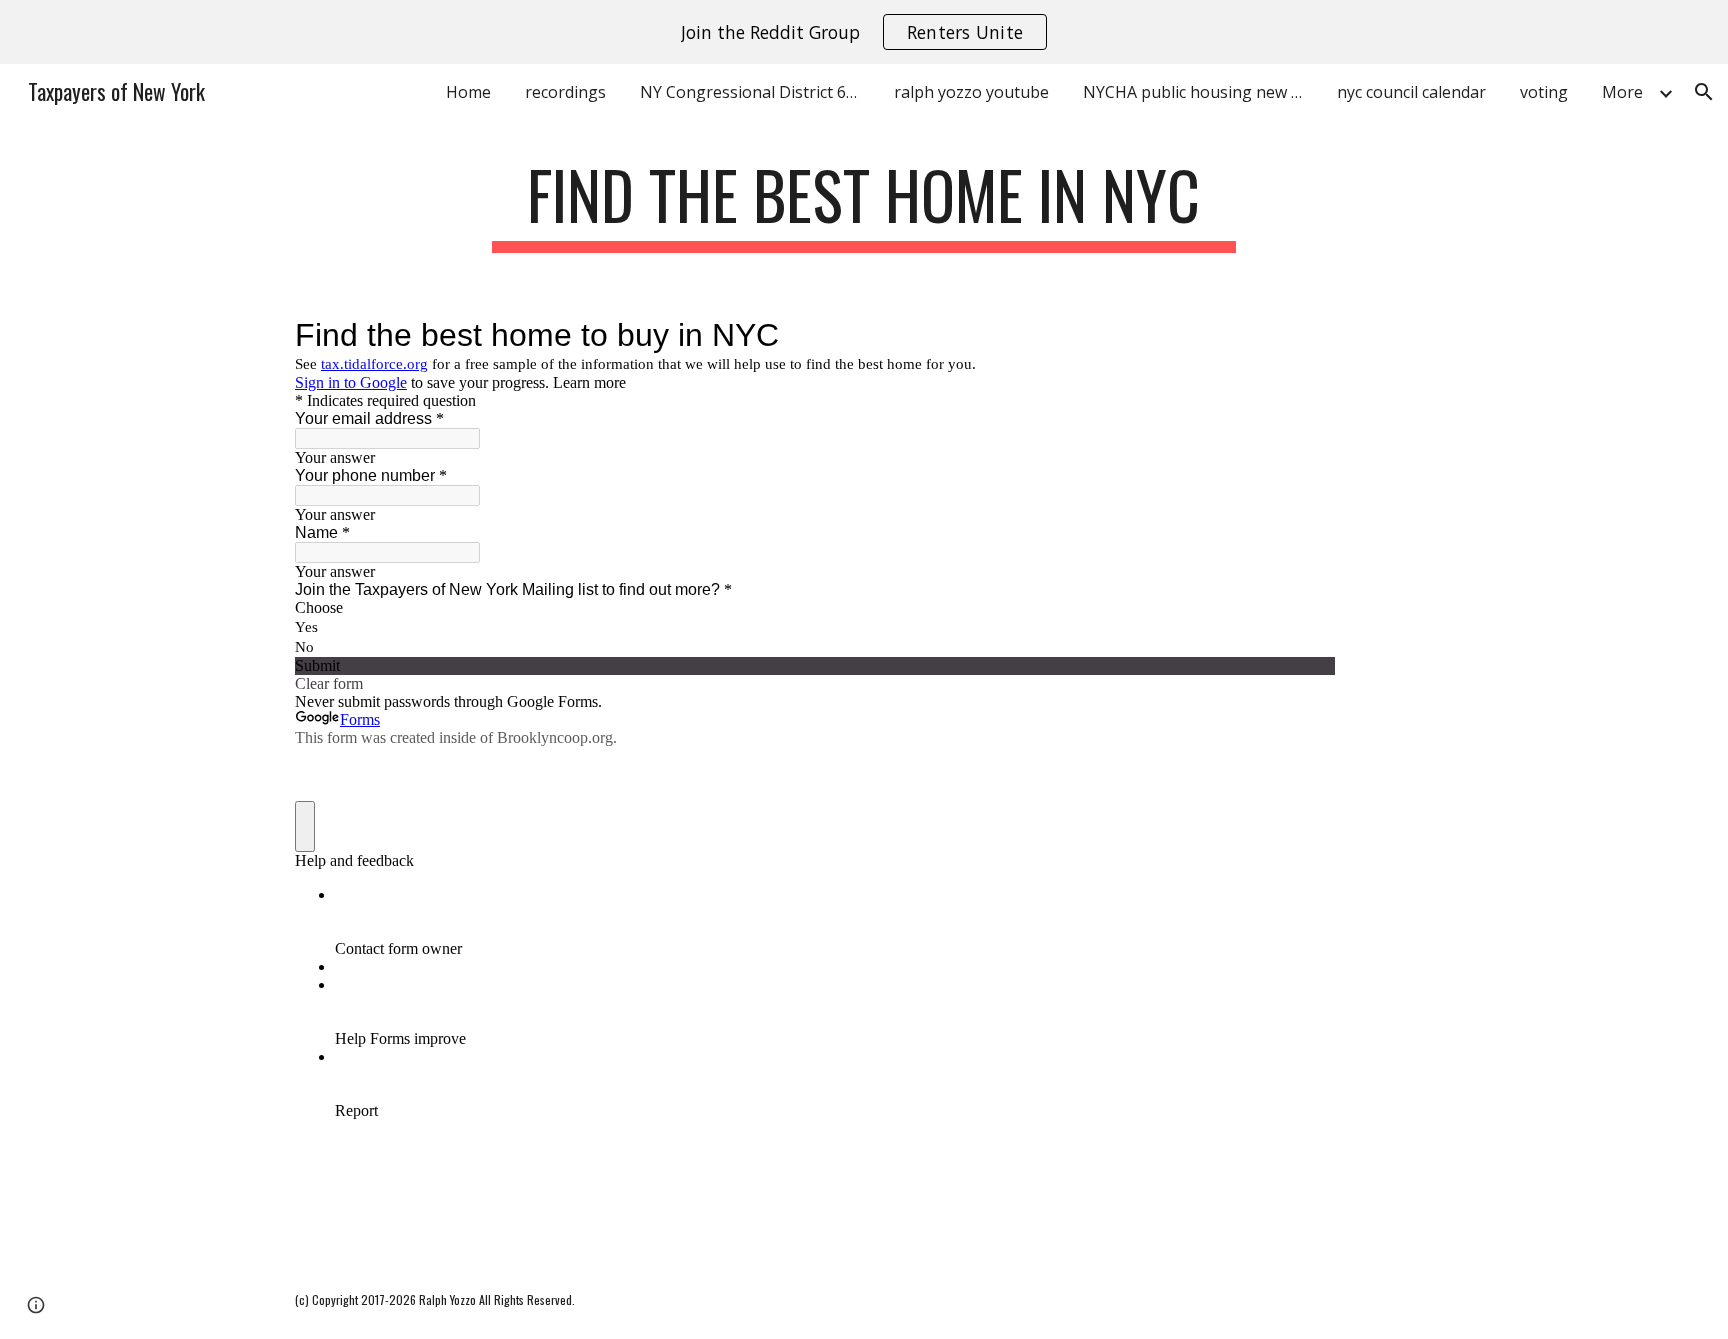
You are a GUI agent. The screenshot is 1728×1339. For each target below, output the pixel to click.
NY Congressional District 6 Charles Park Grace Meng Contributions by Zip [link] (755, 92)
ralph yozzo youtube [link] (971, 92)
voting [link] (1544, 92)
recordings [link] (565, 92)
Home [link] (468, 92)
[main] (864, 204)
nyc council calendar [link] (1411, 92)
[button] (1704, 92)
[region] (864, 32)
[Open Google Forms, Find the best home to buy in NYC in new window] (1305, 335)
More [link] (1622, 92)
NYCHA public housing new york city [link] (1198, 92)
